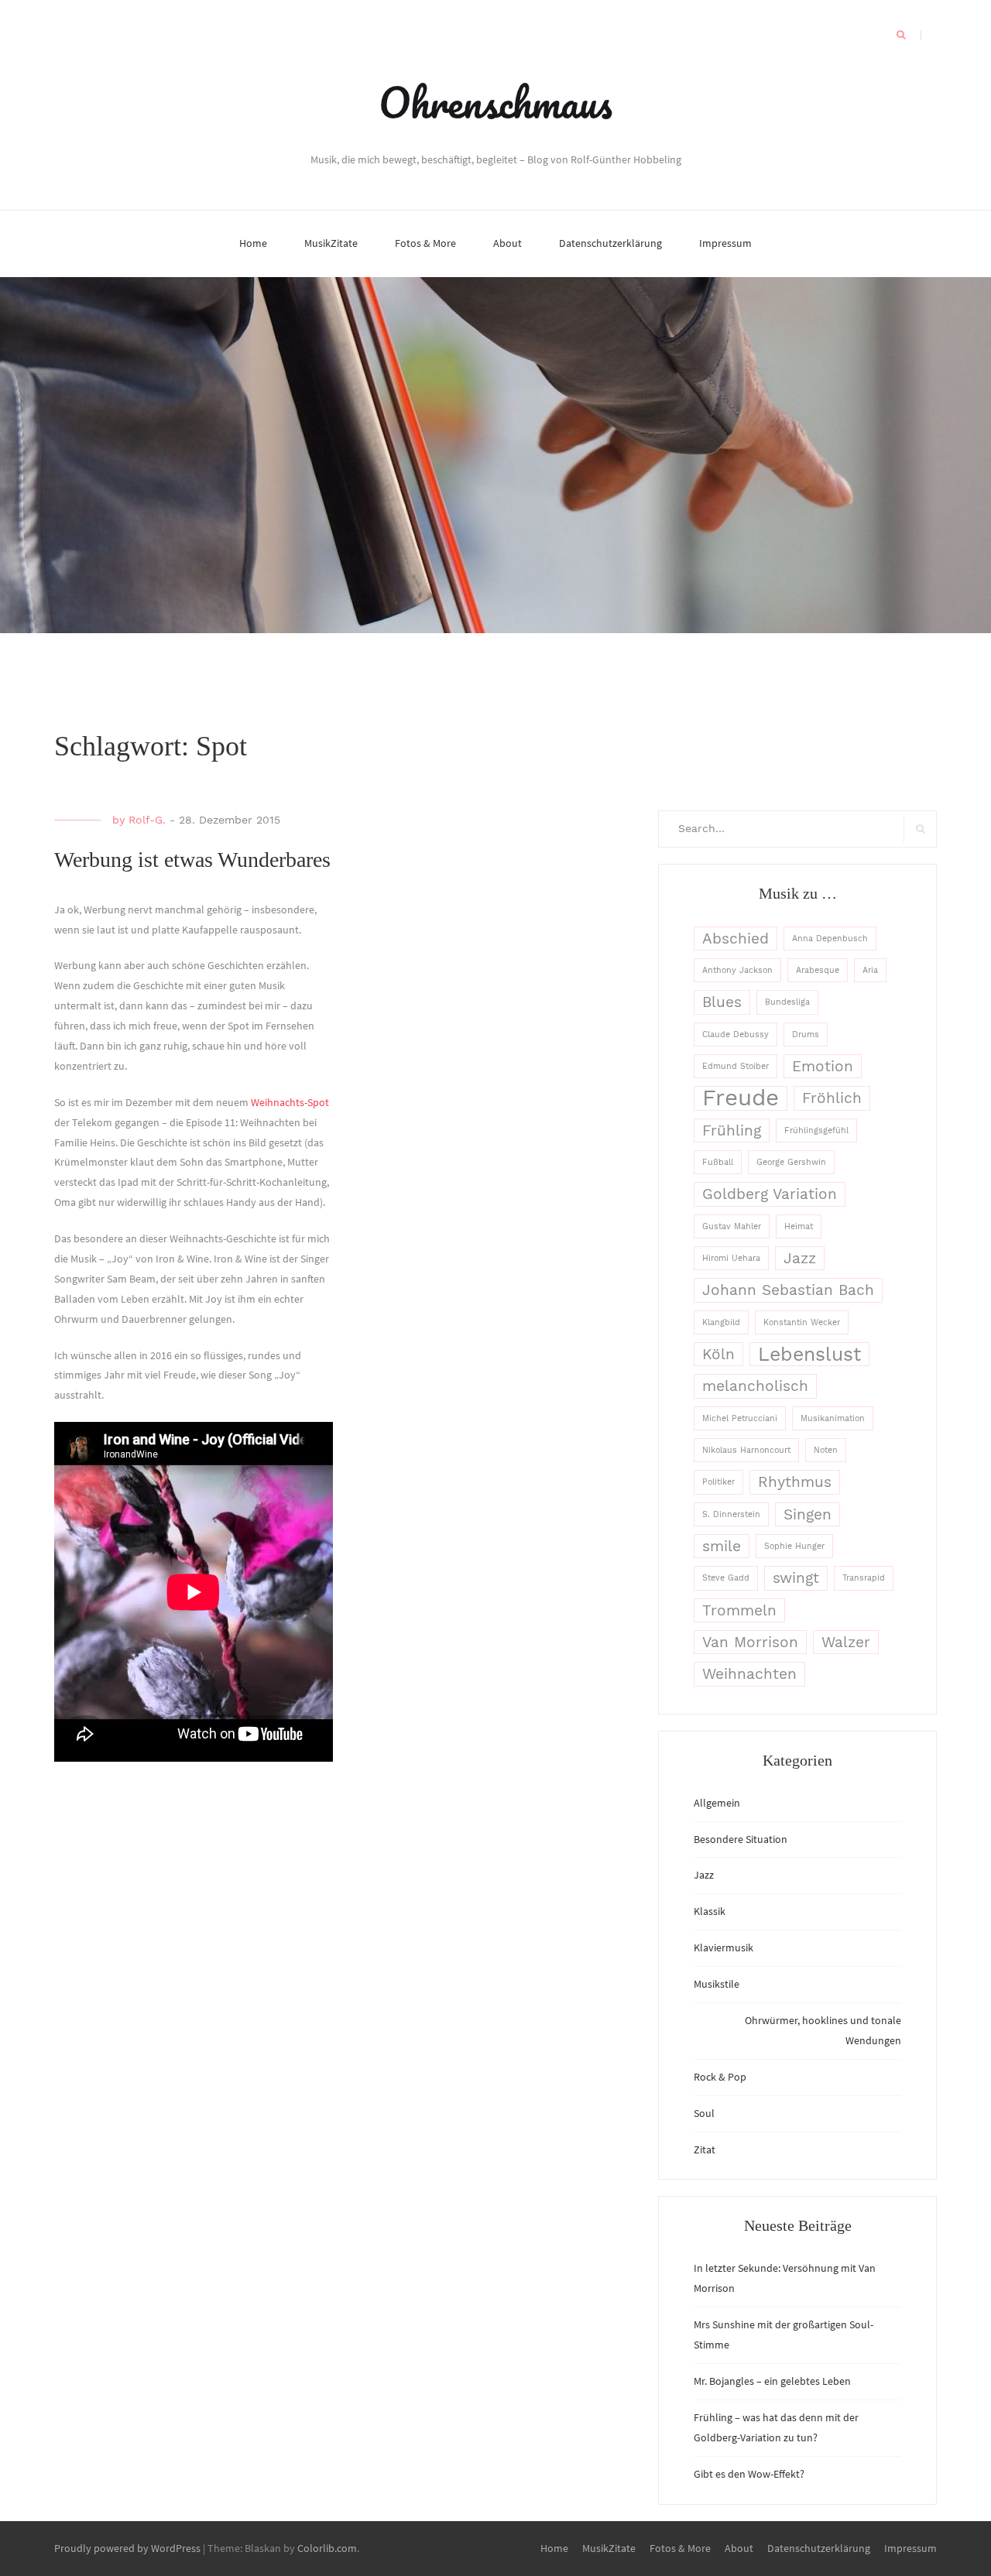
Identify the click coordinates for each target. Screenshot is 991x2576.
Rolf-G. (147, 820)
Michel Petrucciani (740, 1418)
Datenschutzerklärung (610, 243)
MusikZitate (331, 243)
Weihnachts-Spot (290, 1102)
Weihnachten (749, 1674)
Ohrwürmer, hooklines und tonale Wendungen (823, 2030)
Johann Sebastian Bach (788, 1290)
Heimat (799, 1226)
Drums (806, 1035)
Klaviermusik (724, 1947)
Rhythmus (795, 1482)
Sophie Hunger (794, 1546)
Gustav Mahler (732, 1226)
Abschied (736, 939)
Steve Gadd (726, 1578)
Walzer (846, 1642)
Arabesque (818, 970)
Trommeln (739, 1610)
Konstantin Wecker (802, 1322)
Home (253, 243)
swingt (796, 1578)
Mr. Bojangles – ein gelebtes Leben (772, 2381)
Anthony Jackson (737, 970)
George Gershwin (791, 1162)
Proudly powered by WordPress (127, 2548)
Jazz (800, 1258)
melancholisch (755, 1386)
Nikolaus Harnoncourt (746, 1450)
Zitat (705, 2150)
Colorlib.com (327, 2548)
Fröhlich (832, 1098)
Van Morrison (750, 1642)
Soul (704, 2113)
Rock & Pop (720, 2077)
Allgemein (717, 1803)
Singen (808, 1514)
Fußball (718, 1162)
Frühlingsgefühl (816, 1130)
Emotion (823, 1066)
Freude (741, 1098)
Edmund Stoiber (736, 1066)
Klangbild (721, 1322)
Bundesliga (787, 1002)
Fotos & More (425, 243)
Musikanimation (833, 1418)
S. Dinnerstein (731, 1514)
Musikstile (717, 1984)
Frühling (732, 1130)
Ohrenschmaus (495, 102)
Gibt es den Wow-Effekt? (749, 2474)
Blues (722, 1002)
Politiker (718, 1482)
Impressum (725, 243)
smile (722, 1546)
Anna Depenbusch (830, 939)
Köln (718, 1354)
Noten (826, 1450)
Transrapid (864, 1578)
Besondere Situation (741, 1839)
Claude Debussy (736, 1035)
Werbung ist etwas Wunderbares (192, 860)
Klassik (710, 1911)
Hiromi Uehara (731, 1258)
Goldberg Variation (770, 1194)
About (508, 243)
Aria (870, 970)
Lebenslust (809, 1354)
